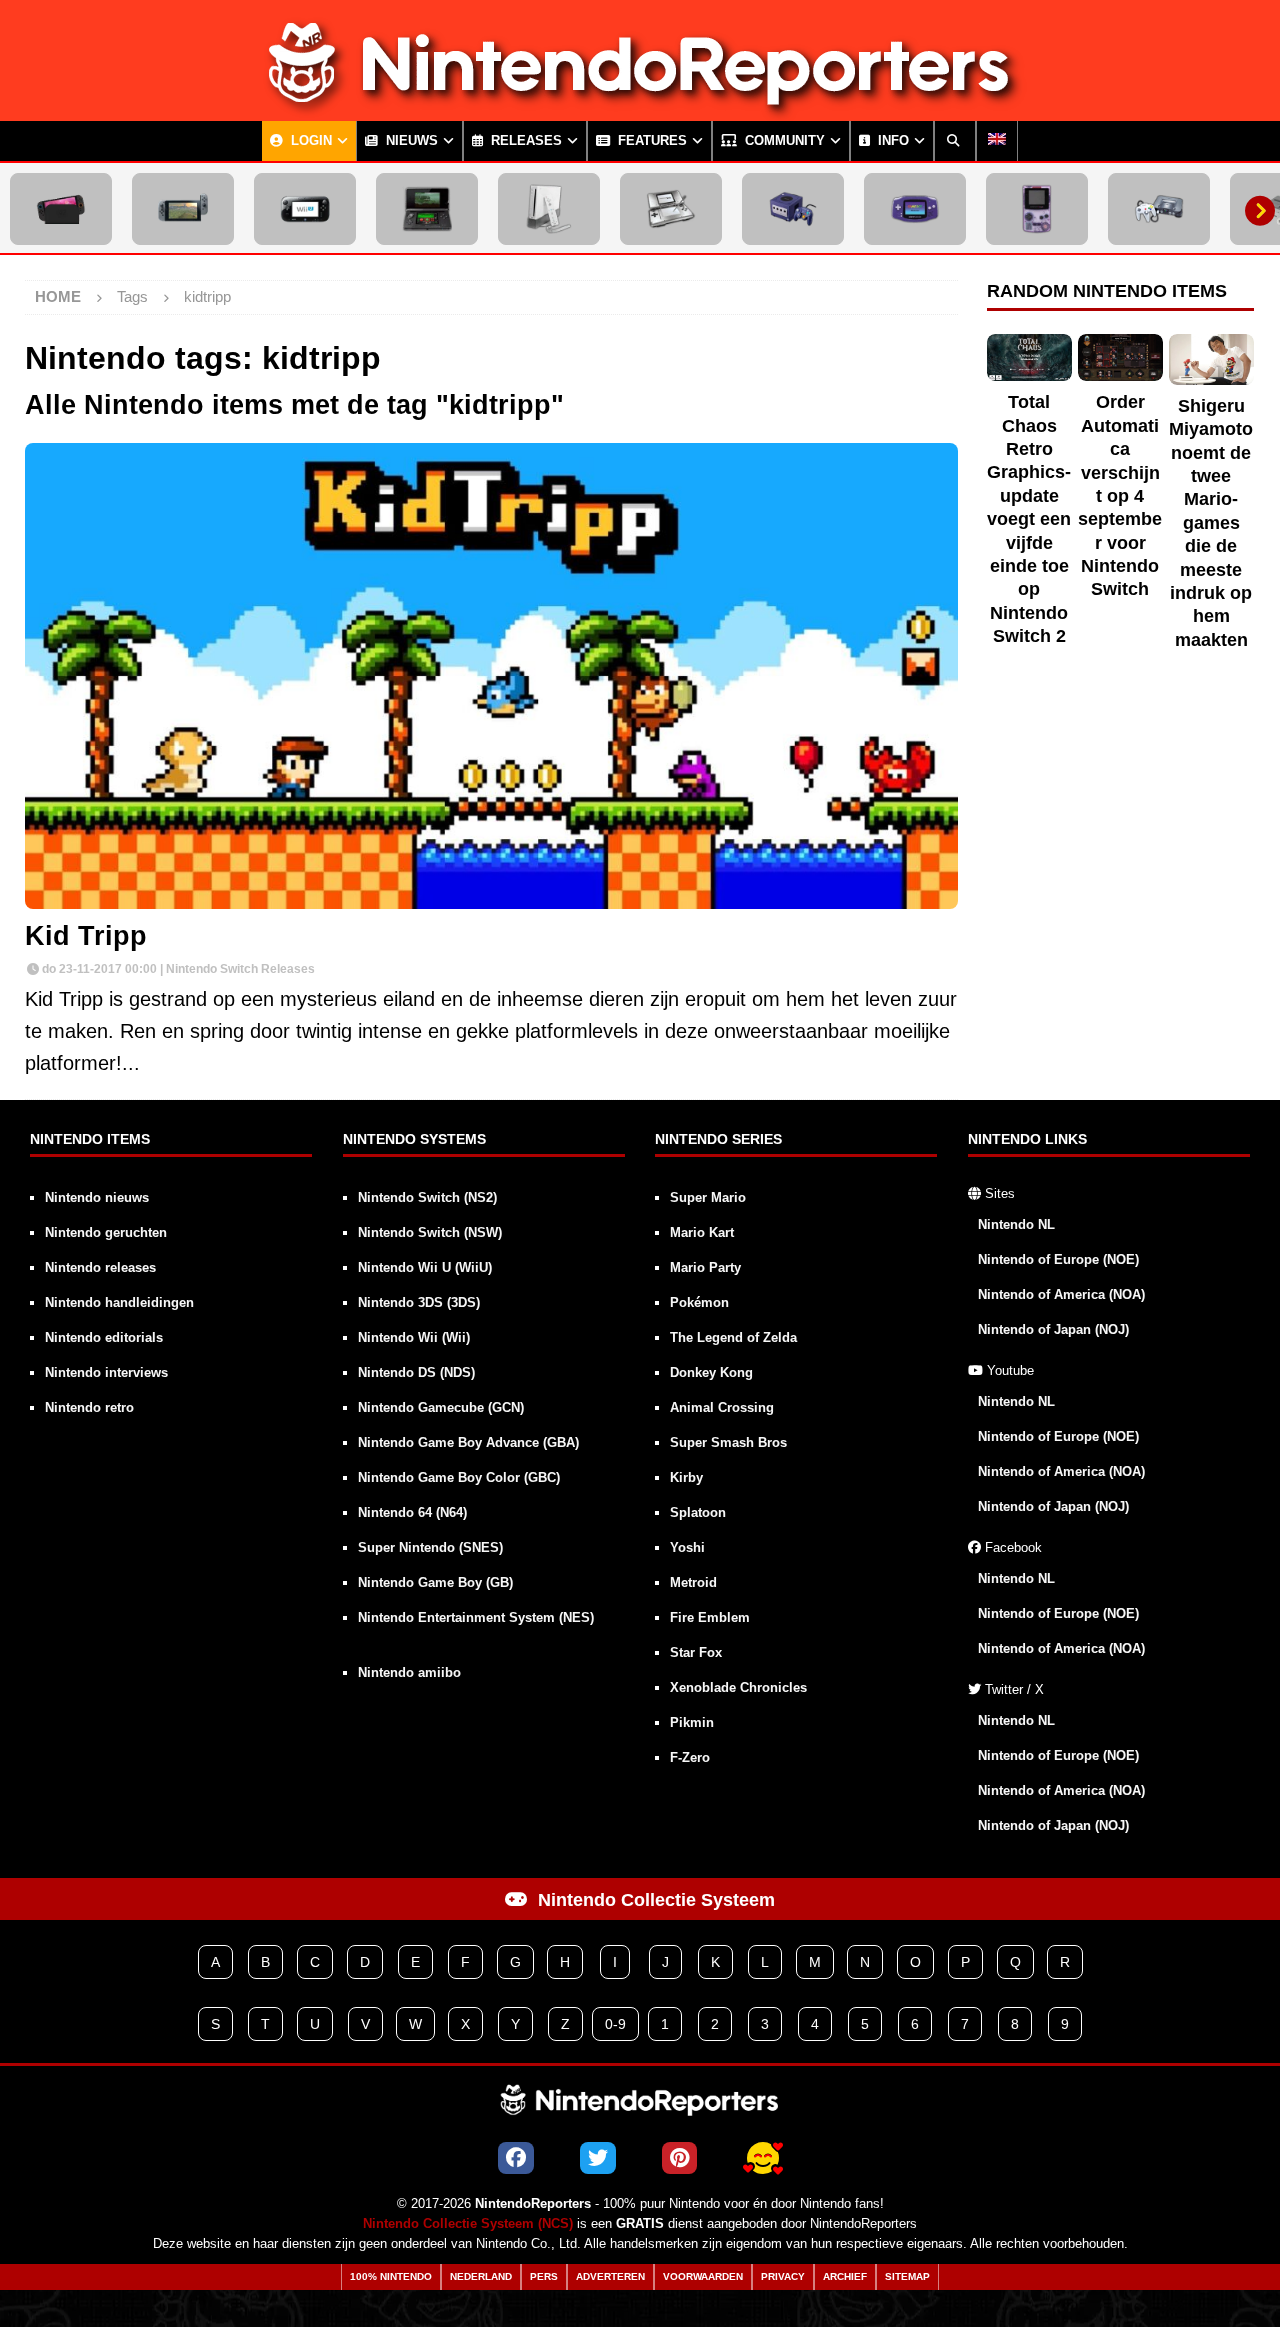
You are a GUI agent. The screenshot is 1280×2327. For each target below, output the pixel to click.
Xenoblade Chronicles (738, 1687)
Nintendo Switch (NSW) (430, 1232)
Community (783, 141)
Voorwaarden (703, 2276)
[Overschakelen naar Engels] (997, 141)
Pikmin (692, 1722)
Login (309, 141)
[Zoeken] (955, 141)
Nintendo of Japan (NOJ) (1053, 1329)
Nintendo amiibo (409, 1672)
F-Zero (690, 1757)
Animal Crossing (722, 1407)
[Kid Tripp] (491, 676)
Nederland (481, 2276)
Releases (524, 141)
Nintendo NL (1016, 1224)
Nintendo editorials (104, 1337)
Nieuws (410, 141)
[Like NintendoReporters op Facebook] (516, 2158)
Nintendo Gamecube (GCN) (441, 1407)
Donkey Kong (711, 1372)
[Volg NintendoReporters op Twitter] (598, 2158)
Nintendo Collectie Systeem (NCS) (468, 2224)
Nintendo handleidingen (119, 1302)
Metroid (693, 1582)
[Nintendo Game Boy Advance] (915, 209)
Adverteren (610, 2276)
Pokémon (699, 1302)
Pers (544, 2276)
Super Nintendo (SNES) (430, 1547)
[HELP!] (763, 2158)
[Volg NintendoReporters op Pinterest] (679, 2158)
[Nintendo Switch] (183, 209)
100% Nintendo (391, 2276)
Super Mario (708, 1197)
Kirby (686, 1477)
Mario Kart (702, 1232)
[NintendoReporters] (640, 104)
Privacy (783, 2276)
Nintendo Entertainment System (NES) (476, 1617)
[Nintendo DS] (671, 209)
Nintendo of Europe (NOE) (1058, 1259)
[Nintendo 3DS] (427, 209)
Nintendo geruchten (106, 1232)
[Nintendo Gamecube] (793, 209)
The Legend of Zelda (733, 1337)
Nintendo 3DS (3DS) (419, 1302)
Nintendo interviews (106, 1372)
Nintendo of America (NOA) (1061, 1294)
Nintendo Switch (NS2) (427, 1197)
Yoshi (687, 1547)
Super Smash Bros (728, 1442)
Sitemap (907, 2276)
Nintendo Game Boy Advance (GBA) (468, 1442)
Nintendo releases (100, 1267)
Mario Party (705, 1267)
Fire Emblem (710, 1617)
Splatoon (698, 1512)
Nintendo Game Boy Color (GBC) (459, 1477)
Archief (845, 2276)
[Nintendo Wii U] (305, 209)
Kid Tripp (86, 936)
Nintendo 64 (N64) (412, 1512)
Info (891, 141)
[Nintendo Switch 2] (61, 209)
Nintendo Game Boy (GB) (435, 1582)
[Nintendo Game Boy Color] (1037, 209)
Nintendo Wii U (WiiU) (425, 1267)
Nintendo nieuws (97, 1197)
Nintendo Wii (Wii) (414, 1337)
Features (650, 141)
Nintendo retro (89, 1407)
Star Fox (696, 1652)
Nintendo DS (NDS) (416, 1372)
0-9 (615, 2024)
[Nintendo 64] (1159, 209)
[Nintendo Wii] (549, 209)
